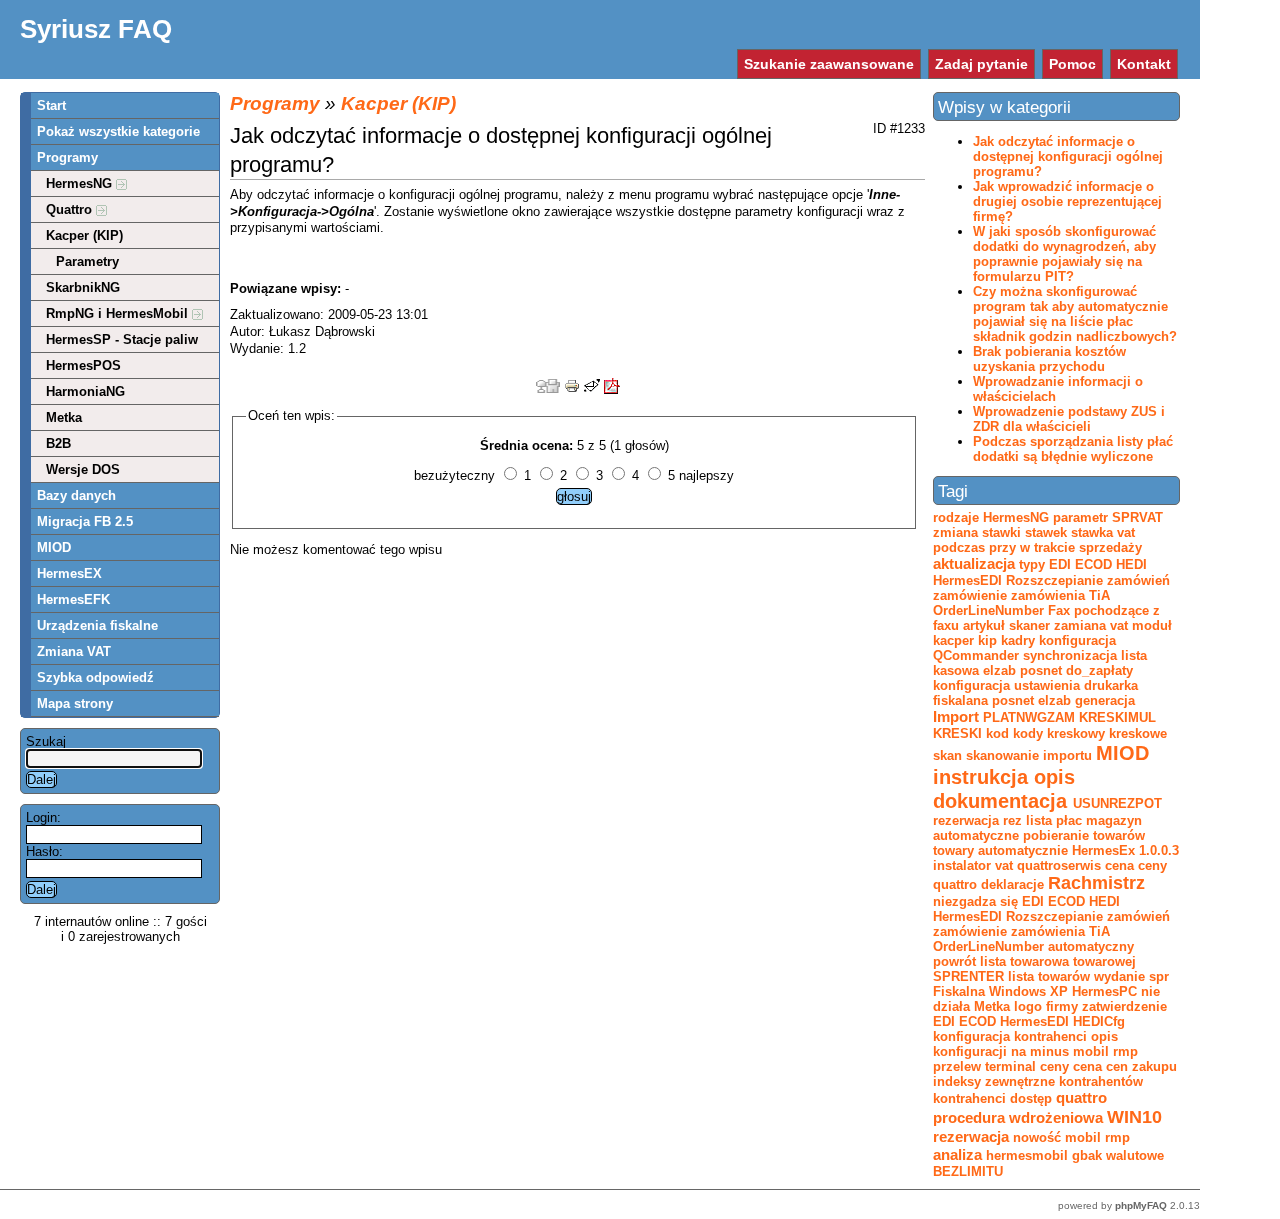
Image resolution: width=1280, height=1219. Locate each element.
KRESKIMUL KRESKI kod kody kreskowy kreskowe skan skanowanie (1050, 736)
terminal (1010, 1066)
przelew (957, 1066)
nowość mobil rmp (1071, 1137)
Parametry (87, 261)
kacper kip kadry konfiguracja (1024, 640)
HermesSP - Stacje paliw (122, 339)
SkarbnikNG (83, 287)
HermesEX (69, 573)
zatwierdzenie (1124, 1006)
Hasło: (44, 851)
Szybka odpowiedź (95, 677)
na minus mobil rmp (1074, 1051)
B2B (58, 443)
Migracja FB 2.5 (85, 521)
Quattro (71, 209)
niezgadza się (975, 901)
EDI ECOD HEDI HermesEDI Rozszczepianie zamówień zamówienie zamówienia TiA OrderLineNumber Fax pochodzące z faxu (1051, 595)
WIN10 (1134, 1117)
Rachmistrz (1096, 883)
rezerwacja (971, 1136)
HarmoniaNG (85, 391)
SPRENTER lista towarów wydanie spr (1051, 976)
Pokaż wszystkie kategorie (118, 131)
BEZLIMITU (968, 1171)
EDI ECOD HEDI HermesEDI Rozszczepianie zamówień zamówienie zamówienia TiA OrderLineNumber (1051, 924)
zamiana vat (1091, 625)
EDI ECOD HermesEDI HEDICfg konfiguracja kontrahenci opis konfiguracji (1029, 1036)
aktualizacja (974, 563)
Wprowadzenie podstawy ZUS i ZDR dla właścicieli (1069, 419)
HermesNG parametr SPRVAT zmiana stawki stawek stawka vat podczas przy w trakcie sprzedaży (1048, 532)
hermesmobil (1027, 1155)
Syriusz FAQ (96, 29)
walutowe (1135, 1155)
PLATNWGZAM (1029, 717)
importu (1067, 755)
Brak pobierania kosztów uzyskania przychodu (1049, 359)
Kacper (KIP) (84, 235)
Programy (67, 157)
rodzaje (956, 517)
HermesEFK (73, 599)
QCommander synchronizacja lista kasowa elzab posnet (1040, 663)
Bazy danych (76, 495)
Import (956, 716)
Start (51, 105)
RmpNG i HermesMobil (119, 313)
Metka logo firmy (1026, 1006)
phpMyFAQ (1141, 1205)
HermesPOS (83, 365)
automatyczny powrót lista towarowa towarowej (1034, 954)
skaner (1029, 625)
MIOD (54, 547)
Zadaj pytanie (981, 64)
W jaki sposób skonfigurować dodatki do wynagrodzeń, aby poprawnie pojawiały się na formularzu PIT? (1064, 254)
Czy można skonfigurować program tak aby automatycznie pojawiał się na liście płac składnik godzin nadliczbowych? (1075, 314)
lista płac (1054, 820)
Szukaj (46, 741)
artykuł (984, 625)
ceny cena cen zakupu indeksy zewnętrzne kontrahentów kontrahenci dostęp (1055, 1082)
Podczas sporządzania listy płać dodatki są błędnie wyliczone (1073, 449)
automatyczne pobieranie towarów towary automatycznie (1039, 843)
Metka (64, 417)
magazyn (1114, 820)
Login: (43, 817)
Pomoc (1072, 64)
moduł (1152, 625)
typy (1032, 564)
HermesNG (81, 183)
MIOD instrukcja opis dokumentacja (1041, 776)
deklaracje (1012, 884)
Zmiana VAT (74, 651)
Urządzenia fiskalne (97, 625)
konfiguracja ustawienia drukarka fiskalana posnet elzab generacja (1035, 693)
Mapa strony (75, 703)
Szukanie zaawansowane (829, 64)
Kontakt (1144, 64)
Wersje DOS (83, 469)
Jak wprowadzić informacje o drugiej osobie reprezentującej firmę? (1067, 201)
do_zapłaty (1099, 670)
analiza (957, 1154)
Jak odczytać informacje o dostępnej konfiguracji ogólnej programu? (1068, 156)
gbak (1087, 1155)
